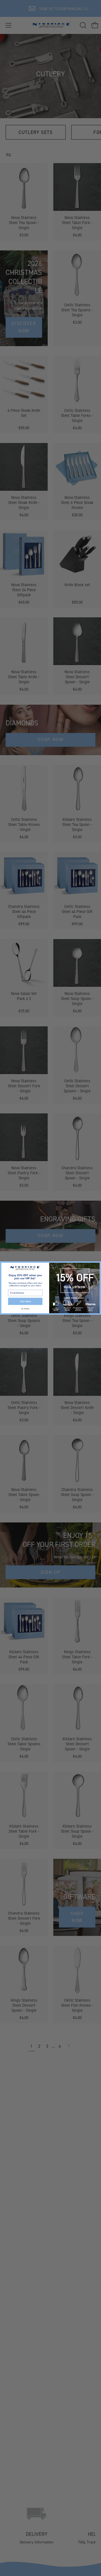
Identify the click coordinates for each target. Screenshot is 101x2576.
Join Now (25, 1301)
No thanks (25, 1309)
